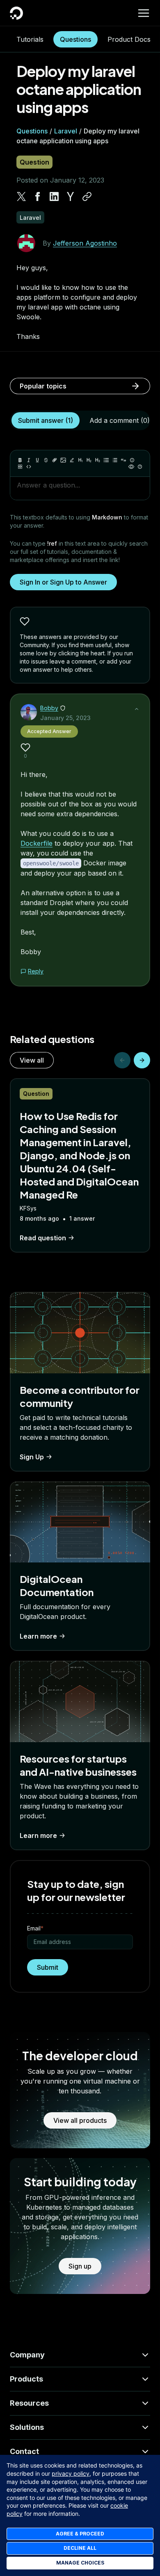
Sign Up (32, 1457)
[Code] (29, 467)
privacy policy (71, 2473)
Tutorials (30, 39)
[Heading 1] (80, 460)
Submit (48, 1967)
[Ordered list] (115, 460)
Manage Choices (80, 2563)
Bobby (49, 708)
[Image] (63, 460)
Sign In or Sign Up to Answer (63, 582)
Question (34, 162)
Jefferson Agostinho (85, 243)
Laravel (66, 131)
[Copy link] (87, 196)
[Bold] (20, 460)
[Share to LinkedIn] (54, 196)
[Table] (20, 467)
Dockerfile (37, 843)
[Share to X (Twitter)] (21, 196)
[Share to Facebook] (38, 196)
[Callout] (132, 460)
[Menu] (144, 13)
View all (32, 1060)
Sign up (80, 2266)
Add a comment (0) (120, 420)
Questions (75, 39)
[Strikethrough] (46, 460)
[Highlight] (72, 460)
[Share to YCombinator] (71, 196)
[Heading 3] (98, 460)
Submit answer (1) (46, 420)
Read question (43, 1238)
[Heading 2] (89, 460)
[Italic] (29, 460)
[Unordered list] (106, 460)
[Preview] (131, 467)
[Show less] (137, 709)
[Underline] (37, 460)
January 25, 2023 (65, 718)
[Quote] (123, 460)
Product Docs (129, 39)
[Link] (55, 460)
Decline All (80, 2548)
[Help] (140, 467)
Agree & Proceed (80, 2534)
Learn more (38, 1636)
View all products (80, 2120)
